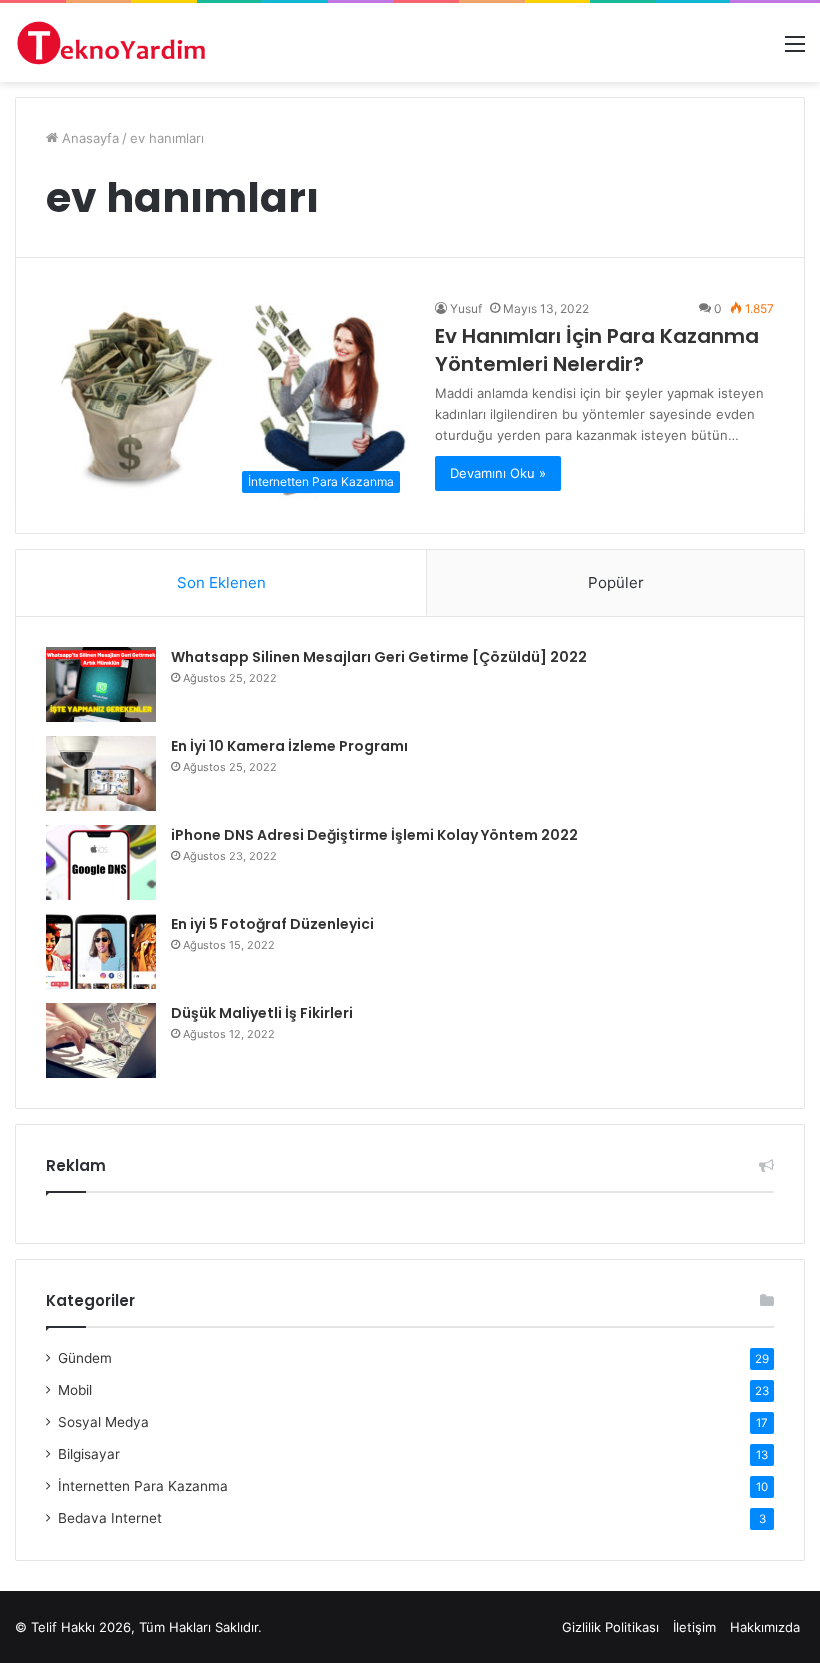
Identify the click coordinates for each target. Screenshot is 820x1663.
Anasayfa (88, 138)
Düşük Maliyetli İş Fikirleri (262, 1013)
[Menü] (795, 50)
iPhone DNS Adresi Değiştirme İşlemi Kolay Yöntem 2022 (374, 835)
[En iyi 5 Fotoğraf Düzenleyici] (101, 951)
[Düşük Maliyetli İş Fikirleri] (101, 1040)
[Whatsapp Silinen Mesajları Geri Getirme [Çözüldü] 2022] (101, 684)
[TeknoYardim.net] (110, 42)
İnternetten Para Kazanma (143, 1486)
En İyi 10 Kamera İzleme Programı (289, 746)
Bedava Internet (110, 1518)
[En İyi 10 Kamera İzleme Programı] (101, 773)
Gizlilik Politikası (610, 1627)
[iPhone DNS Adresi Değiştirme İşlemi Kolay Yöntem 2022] (101, 862)
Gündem (85, 1358)
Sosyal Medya (103, 1422)
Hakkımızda (765, 1627)
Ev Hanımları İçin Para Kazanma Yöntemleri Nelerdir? (597, 350)
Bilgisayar (89, 1454)
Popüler (616, 582)
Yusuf (466, 308)
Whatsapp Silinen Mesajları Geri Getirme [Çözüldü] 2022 (379, 657)
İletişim (694, 1627)
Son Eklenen (221, 582)
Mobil (75, 1390)
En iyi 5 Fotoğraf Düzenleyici (272, 924)
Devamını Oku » (498, 473)
